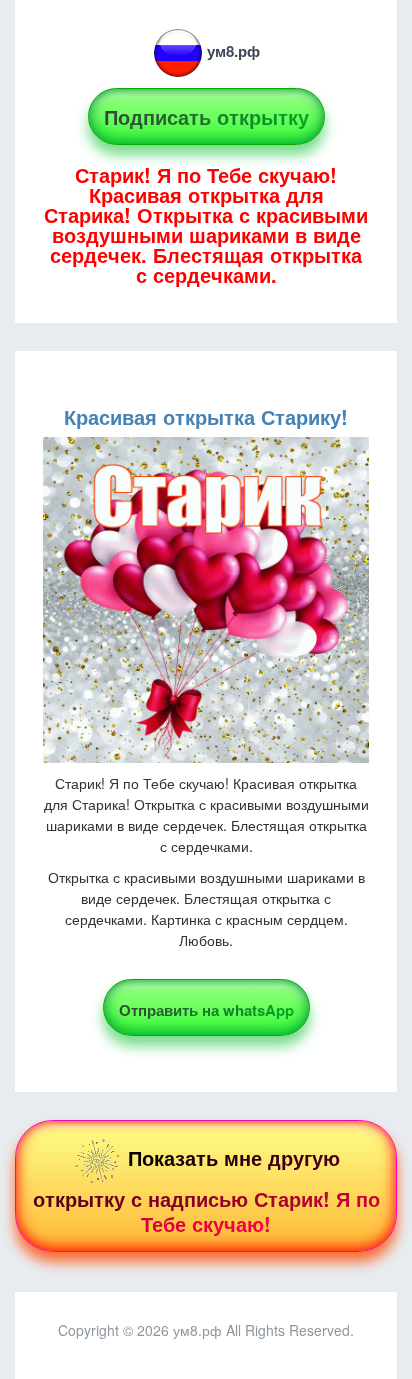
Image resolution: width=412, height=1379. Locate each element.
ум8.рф (233, 51)
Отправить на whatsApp (206, 1010)
